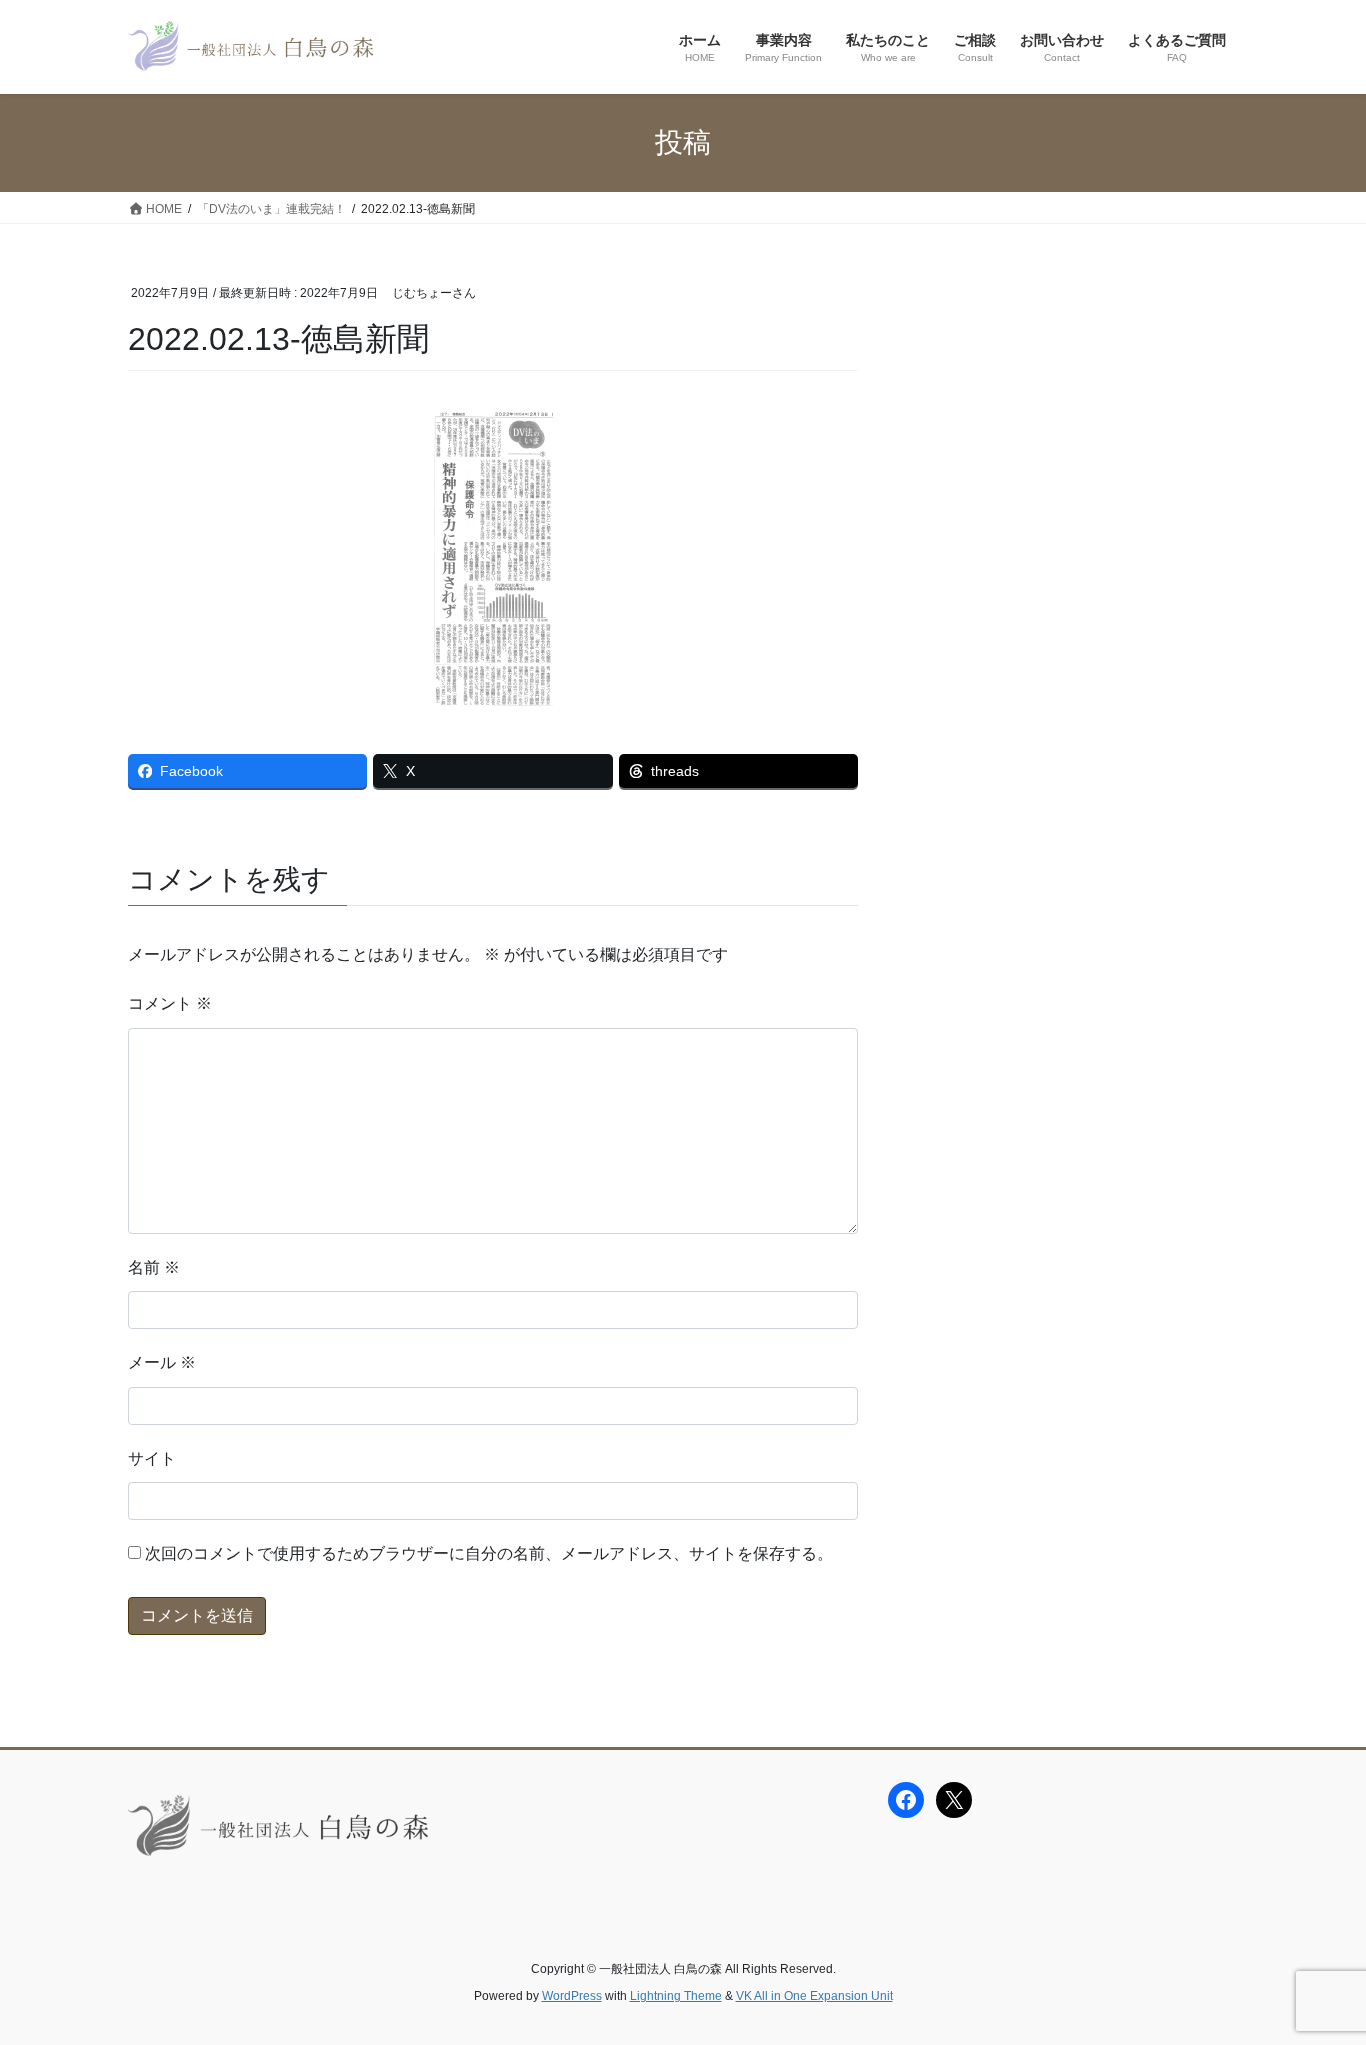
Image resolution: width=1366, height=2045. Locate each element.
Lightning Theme (676, 1996)
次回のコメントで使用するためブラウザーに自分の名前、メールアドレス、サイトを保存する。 (489, 1553)
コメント (170, 1003)
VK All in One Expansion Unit (814, 1996)
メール (162, 1362)
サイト (152, 1458)
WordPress (572, 1996)
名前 (154, 1267)
